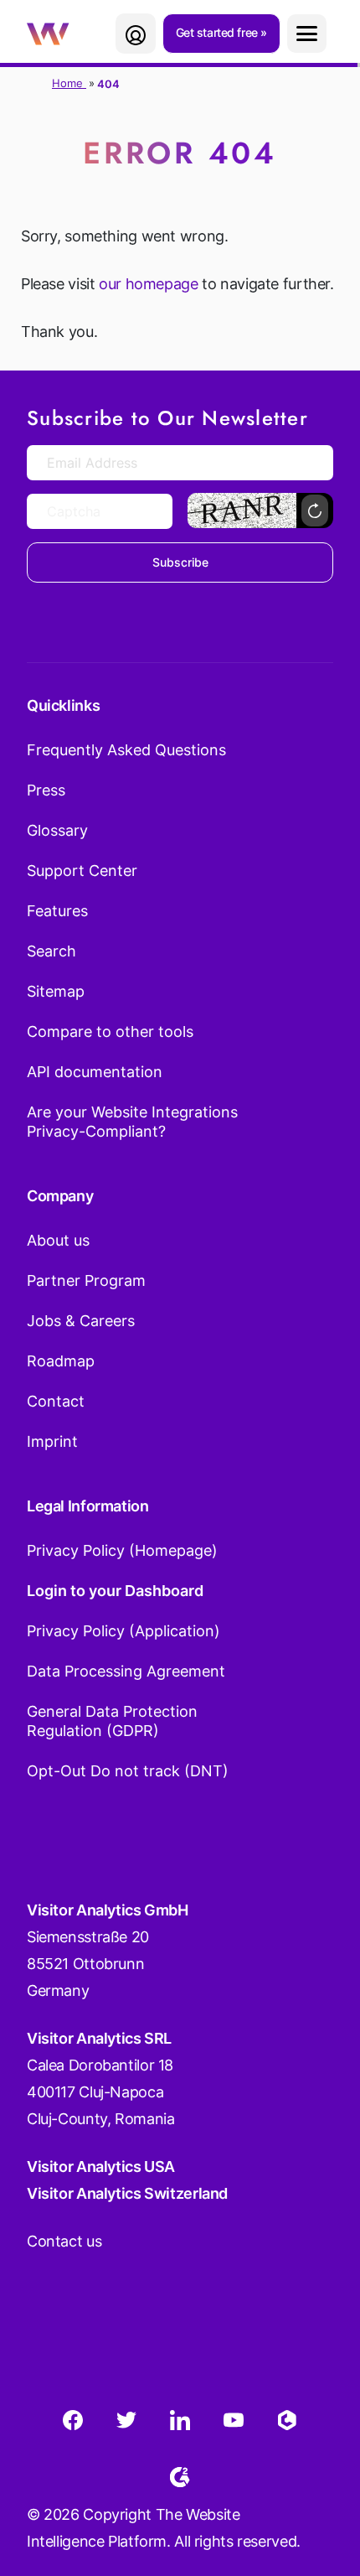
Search (51, 951)
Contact (56, 1401)
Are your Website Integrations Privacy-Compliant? (132, 1122)
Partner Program (86, 1280)
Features (57, 911)
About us (58, 1240)
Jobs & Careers (81, 1321)
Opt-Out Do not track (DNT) (128, 1771)
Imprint (52, 1441)
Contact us (64, 2241)
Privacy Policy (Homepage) (122, 1550)
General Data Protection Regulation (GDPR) (112, 1721)
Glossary (57, 830)
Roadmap (61, 1361)
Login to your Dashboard (115, 1591)
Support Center (82, 871)
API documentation (95, 1072)
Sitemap (56, 991)
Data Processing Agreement (126, 1671)
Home (69, 83)
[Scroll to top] (317, 2480)
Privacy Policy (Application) (123, 1631)
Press (46, 790)
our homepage (148, 284)
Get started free (219, 32)
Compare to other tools (110, 1031)
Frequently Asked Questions (126, 750)
